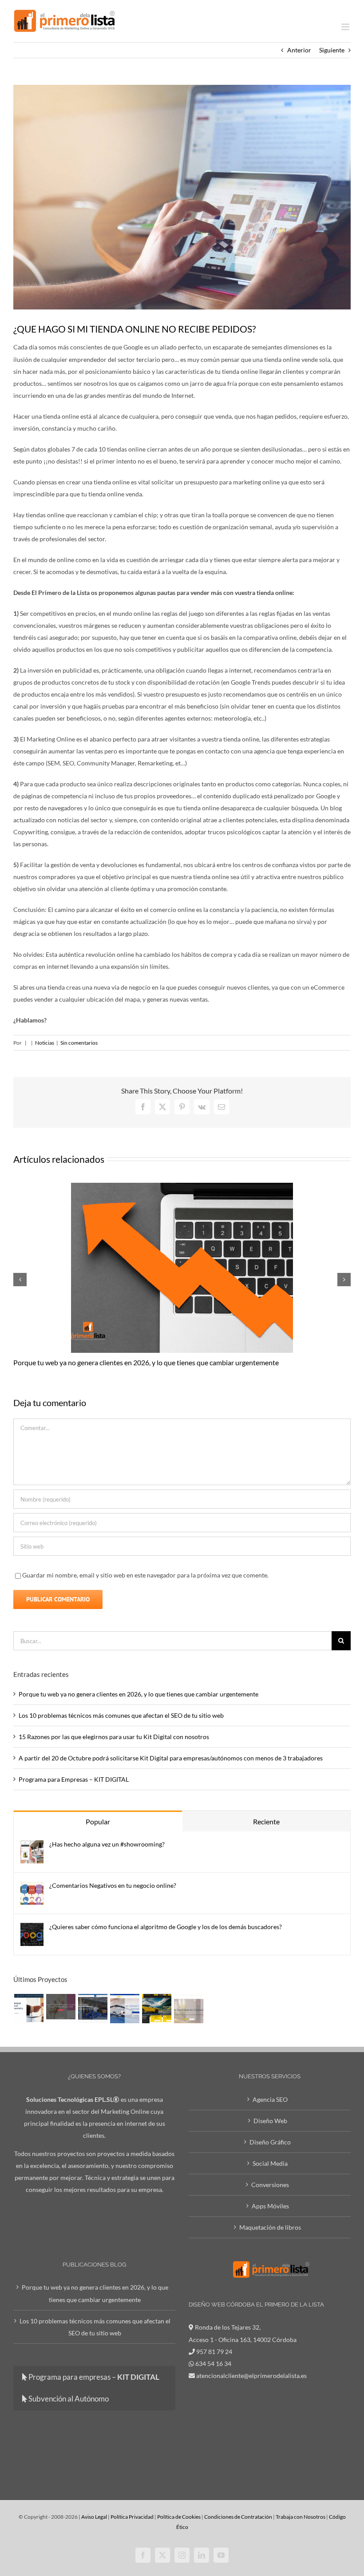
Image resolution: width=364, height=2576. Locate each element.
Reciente (266, 1821)
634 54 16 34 (213, 2364)
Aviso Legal (94, 2517)
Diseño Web (270, 2121)
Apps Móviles (270, 2206)
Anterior (299, 50)
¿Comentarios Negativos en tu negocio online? (113, 1885)
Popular (98, 1821)
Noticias (45, 1043)
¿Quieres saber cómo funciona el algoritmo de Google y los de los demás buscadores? (166, 1927)
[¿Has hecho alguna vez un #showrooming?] (32, 1846)
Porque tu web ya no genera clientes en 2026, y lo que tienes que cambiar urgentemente (146, 1362)
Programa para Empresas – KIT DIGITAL (74, 1779)
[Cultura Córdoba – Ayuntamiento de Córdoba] (61, 2009)
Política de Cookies (179, 2517)
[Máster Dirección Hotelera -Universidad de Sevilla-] (29, 2009)
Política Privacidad (132, 2517)
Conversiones (270, 2185)
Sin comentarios (79, 1043)
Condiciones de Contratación (238, 2517)
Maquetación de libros (270, 2227)
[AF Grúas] (125, 2009)
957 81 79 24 (214, 2352)
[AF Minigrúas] (93, 2009)
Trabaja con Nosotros (301, 2517)
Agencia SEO (270, 2099)
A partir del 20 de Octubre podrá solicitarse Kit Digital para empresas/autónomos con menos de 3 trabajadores (171, 1758)
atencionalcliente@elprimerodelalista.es (251, 2376)
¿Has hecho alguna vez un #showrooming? (107, 1844)
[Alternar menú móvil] (346, 27)
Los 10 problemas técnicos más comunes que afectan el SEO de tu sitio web (121, 1715)
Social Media (270, 2163)
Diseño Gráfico (270, 2142)
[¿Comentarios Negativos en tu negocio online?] (32, 1888)
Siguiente (332, 50)
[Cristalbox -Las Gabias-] (156, 2009)
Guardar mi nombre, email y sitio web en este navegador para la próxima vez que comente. (145, 1575)
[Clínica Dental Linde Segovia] (188, 2009)
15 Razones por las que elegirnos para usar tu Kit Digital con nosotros (114, 1737)
